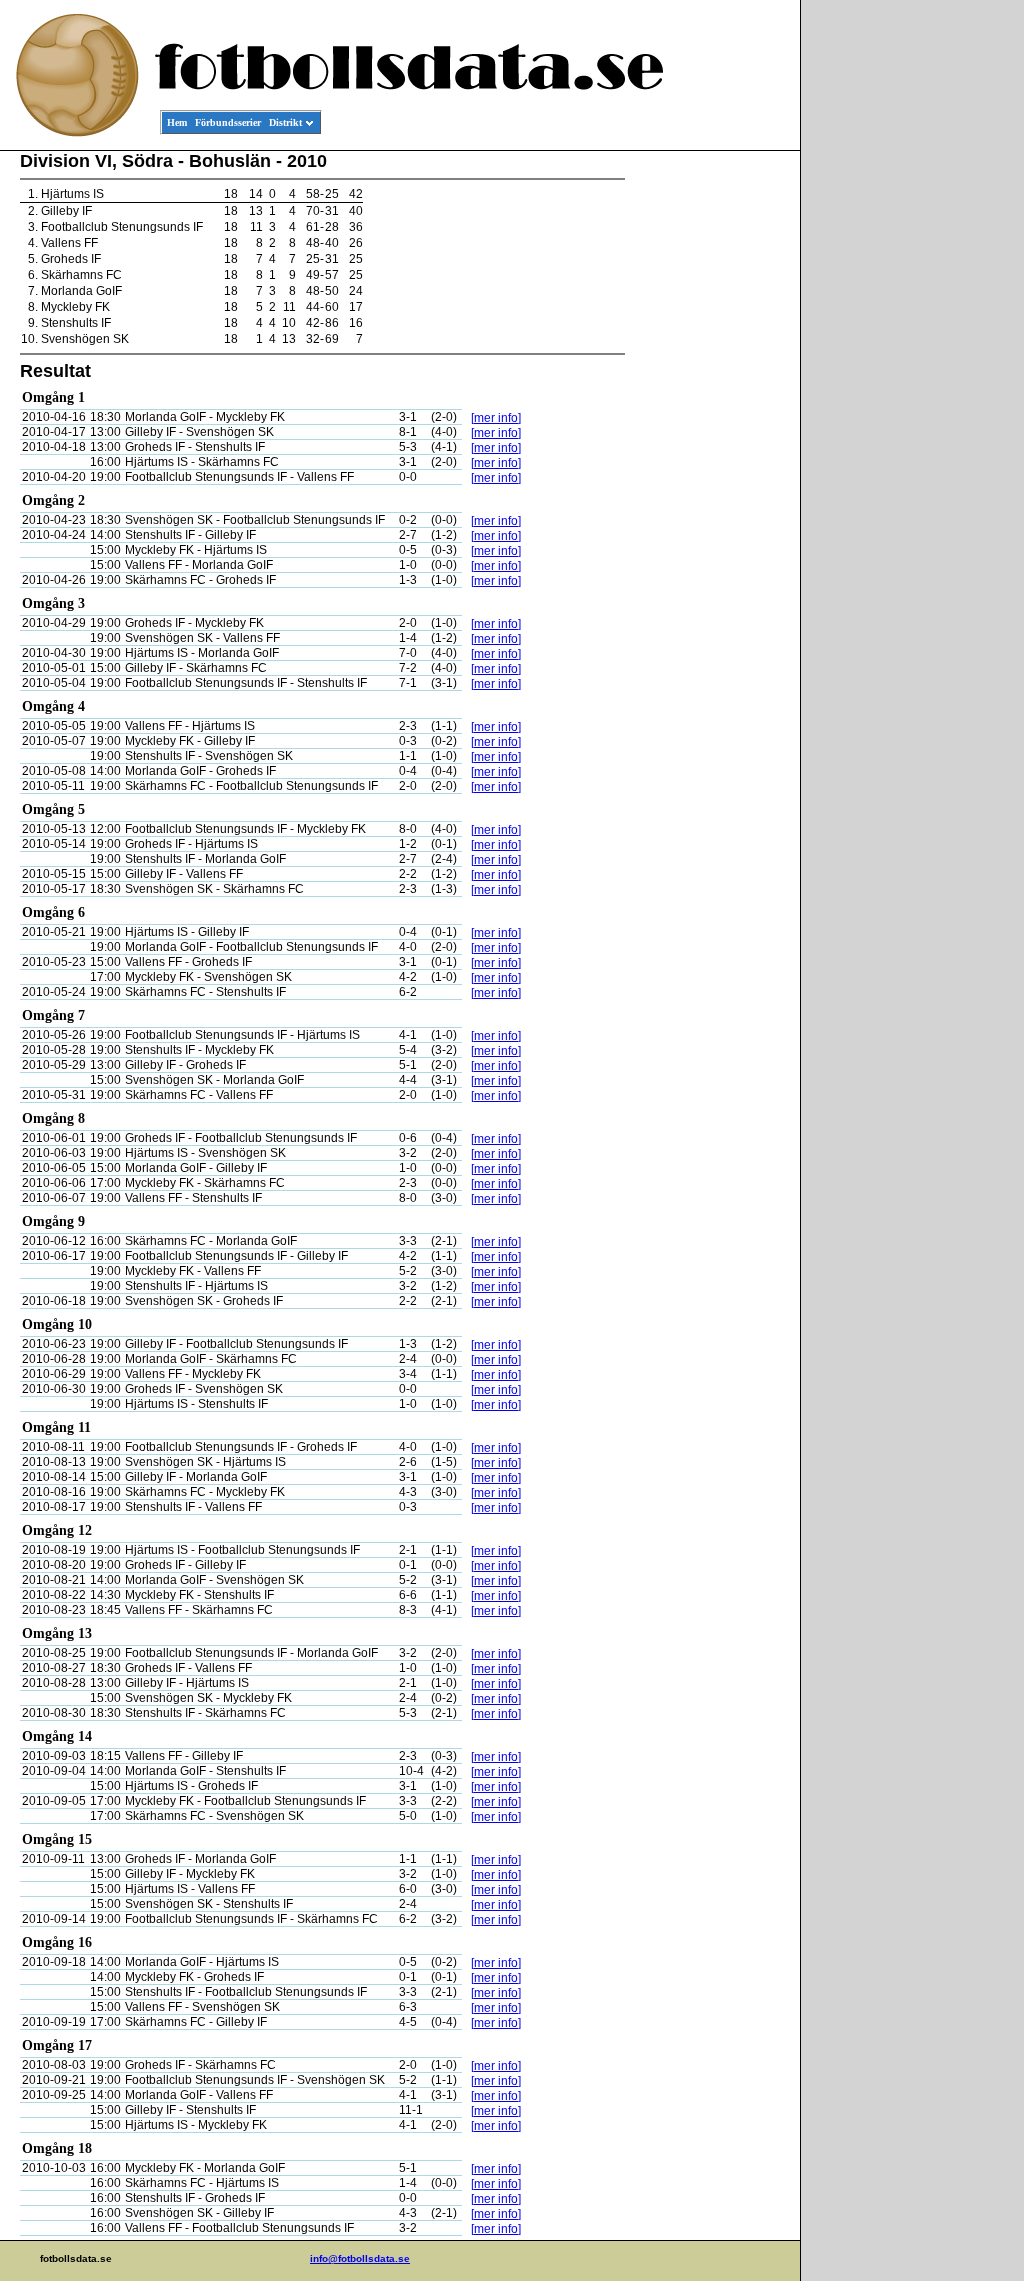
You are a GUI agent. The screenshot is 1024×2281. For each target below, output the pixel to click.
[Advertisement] (710, 456)
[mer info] (496, 418)
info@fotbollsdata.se (360, 2258)
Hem (177, 122)
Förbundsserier (228, 122)
